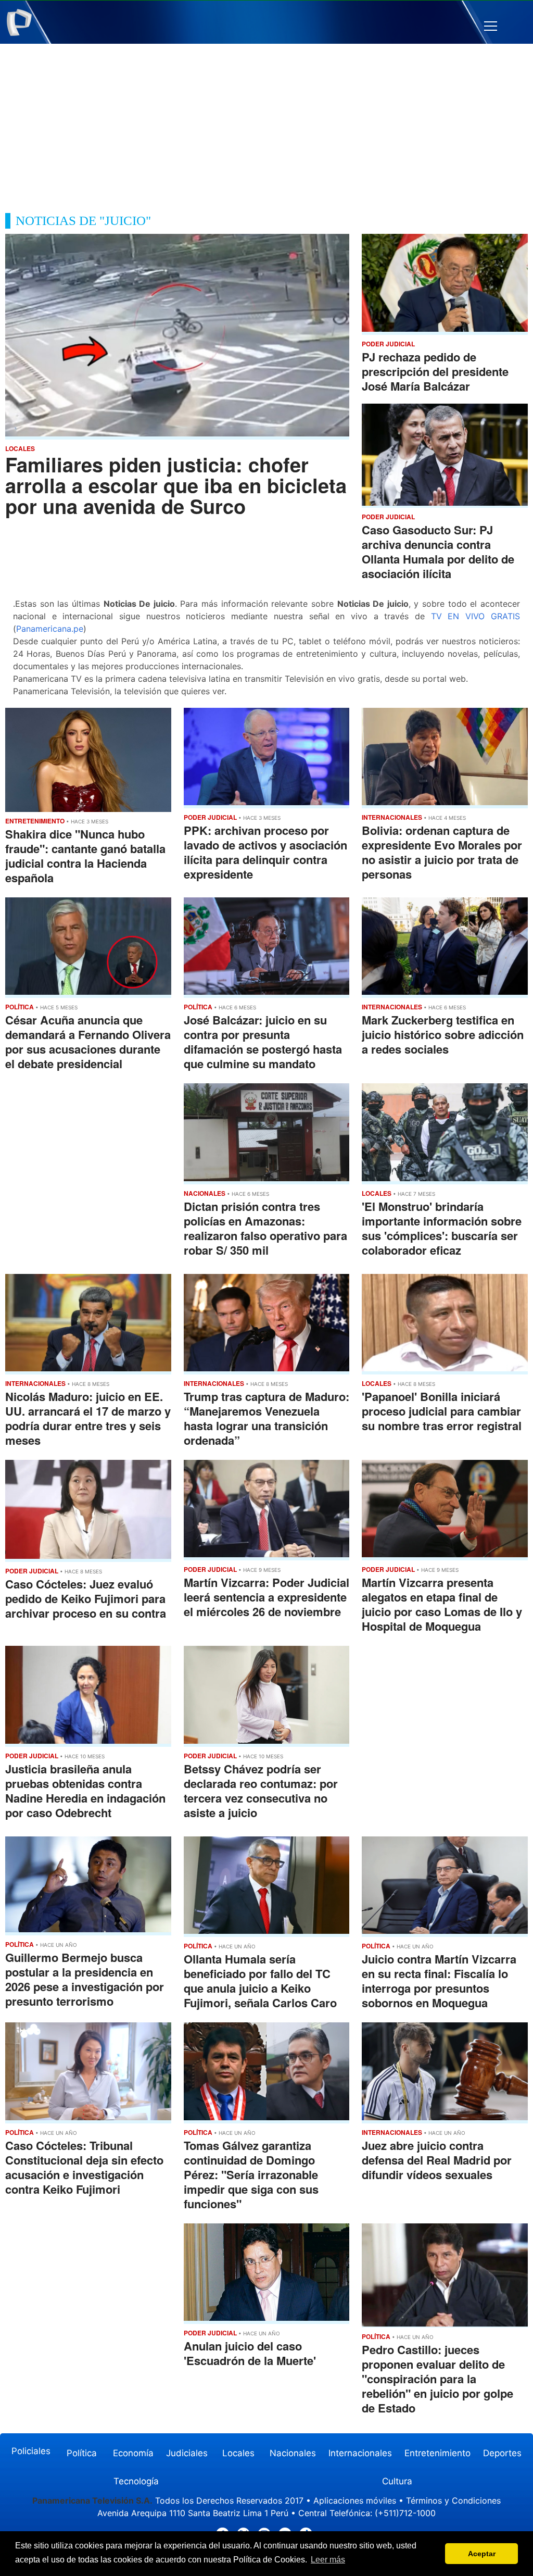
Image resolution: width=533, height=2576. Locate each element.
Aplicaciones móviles (355, 2500)
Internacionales (360, 2453)
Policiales (31, 2451)
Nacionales (293, 2453)
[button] (491, 26)
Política (82, 2453)
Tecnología (136, 2481)
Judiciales (187, 2453)
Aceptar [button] (482, 2554)
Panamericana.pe (50, 629)
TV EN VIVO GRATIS (475, 616)
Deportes (502, 2453)
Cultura (397, 2481)
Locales (238, 2453)
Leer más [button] (328, 2560)
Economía (133, 2453)
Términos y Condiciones (453, 2500)
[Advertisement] (266, 122)
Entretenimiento (437, 2453)
